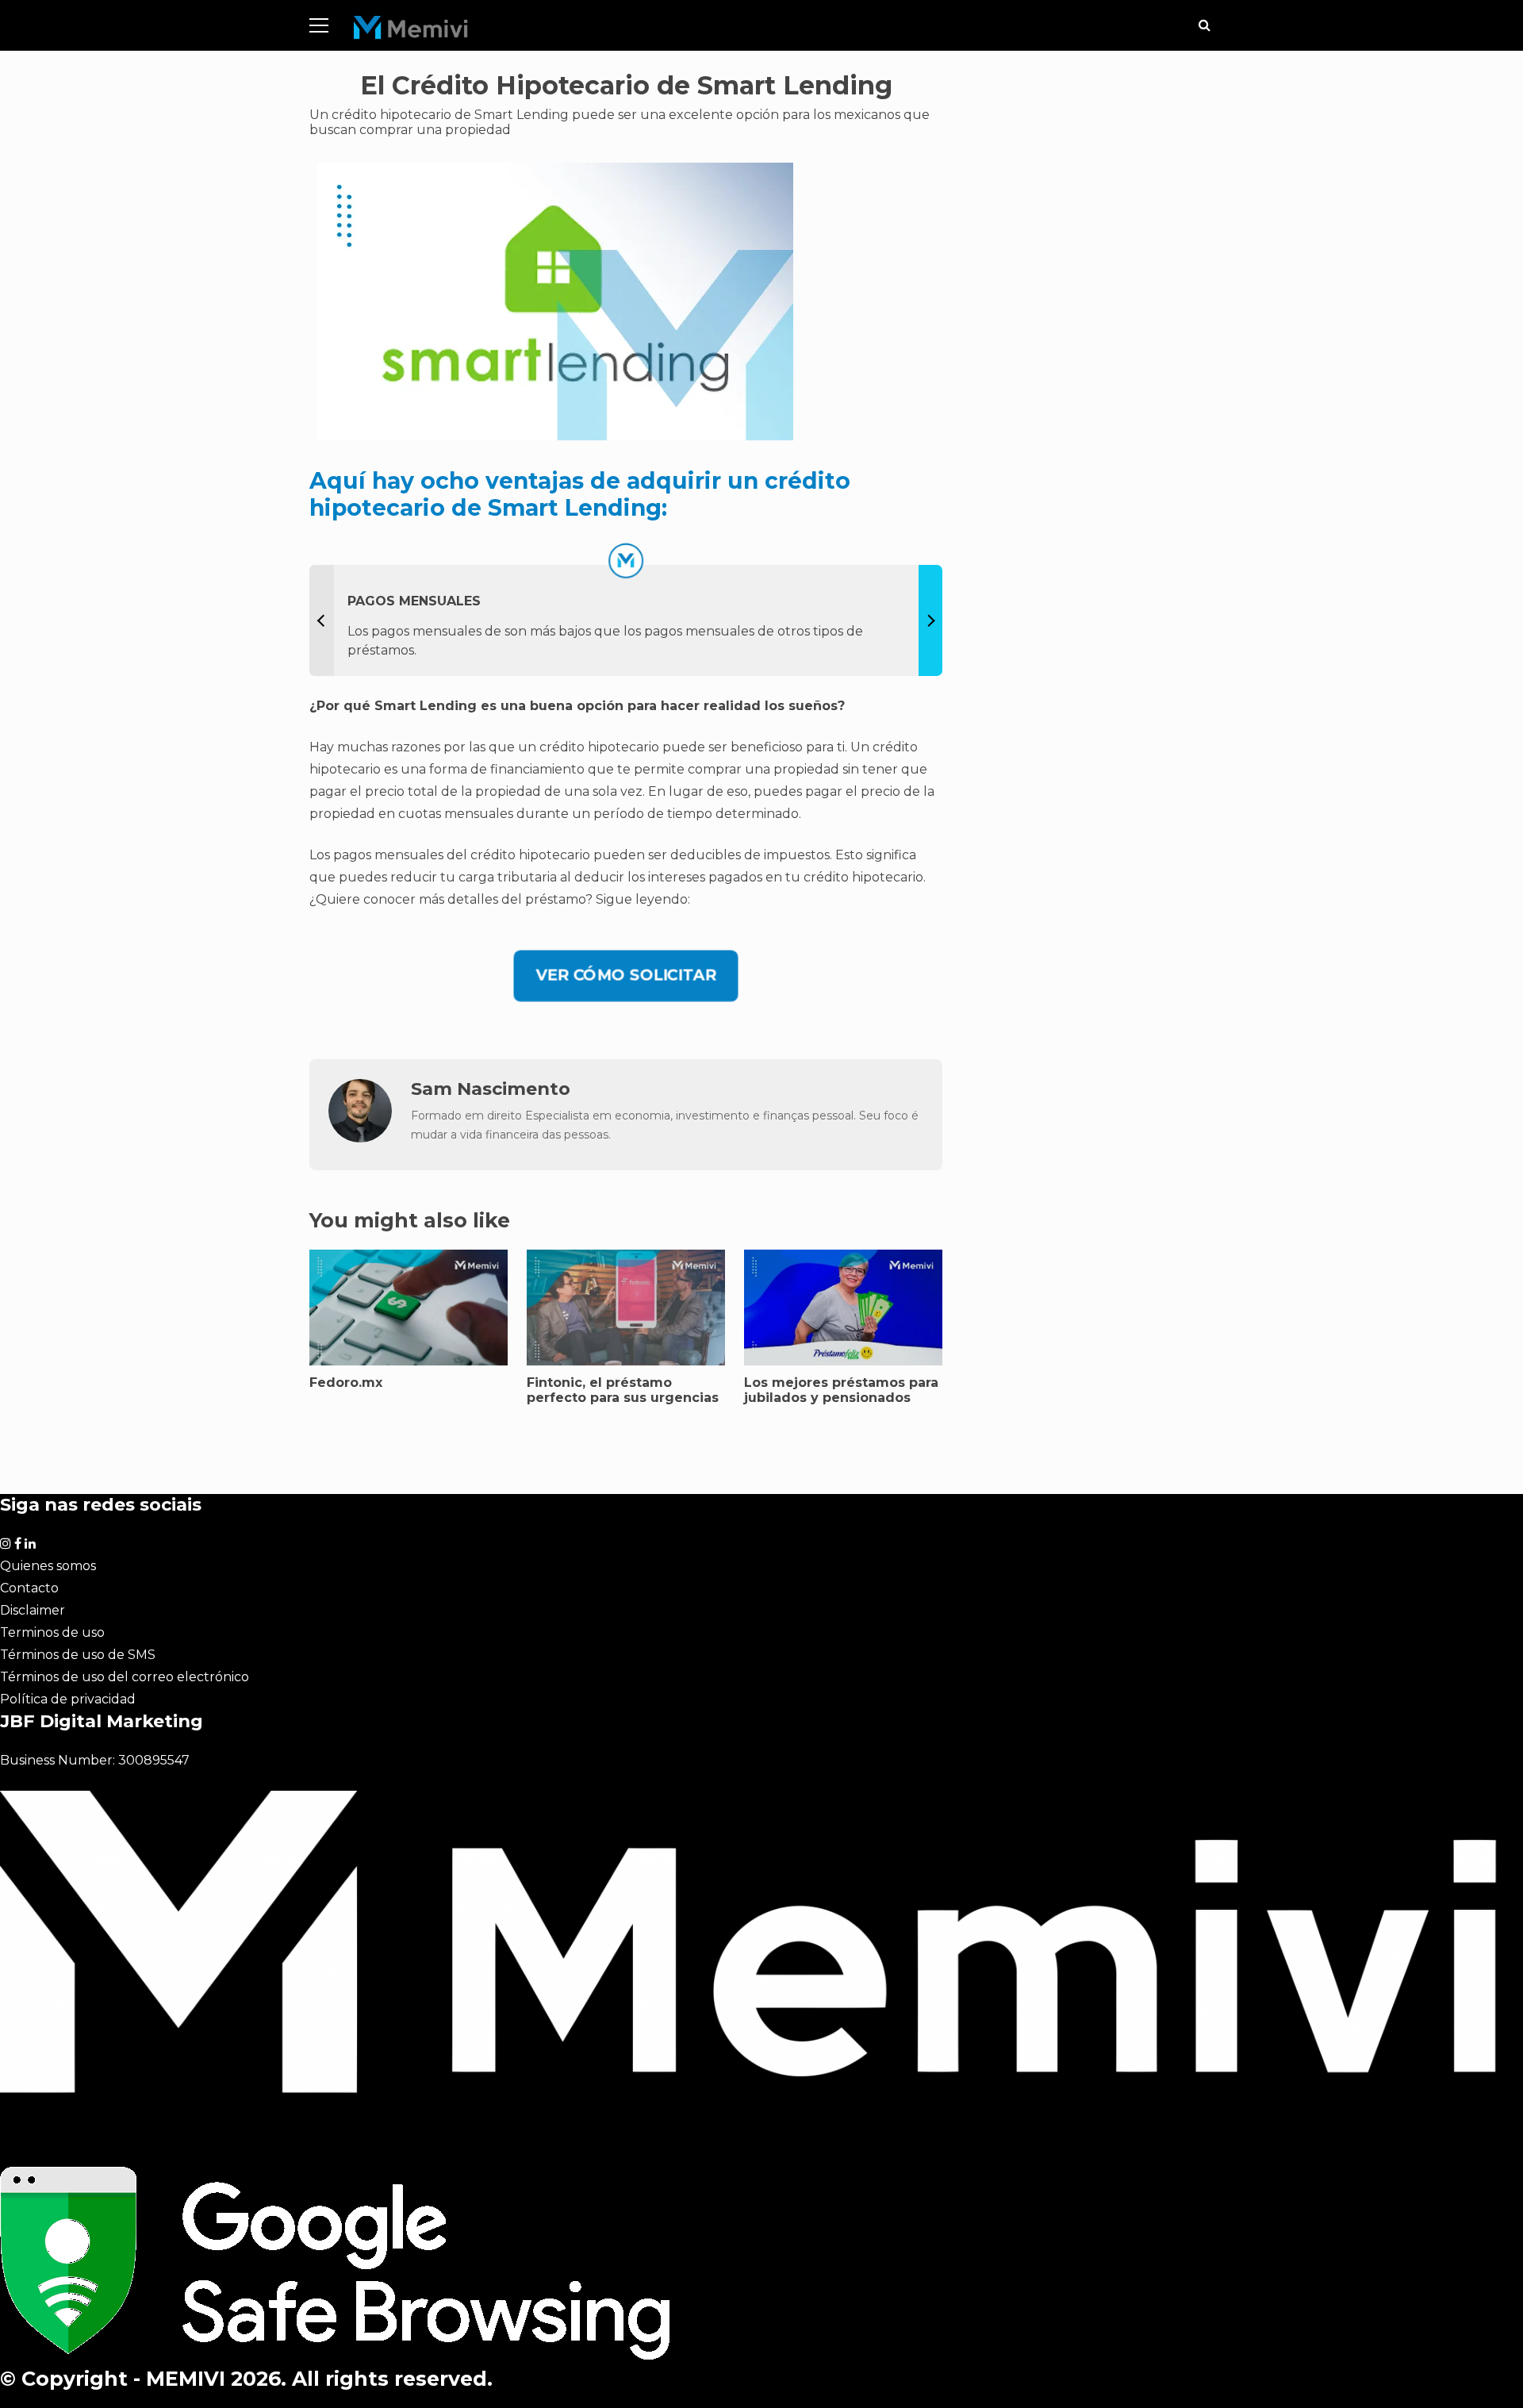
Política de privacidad (68, 1699)
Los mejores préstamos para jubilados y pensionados (841, 1390)
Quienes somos (48, 1566)
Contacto (29, 1588)
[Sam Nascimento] (360, 1138)
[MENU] (319, 25)
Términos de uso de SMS (78, 1655)
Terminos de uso (52, 1632)
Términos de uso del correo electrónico (125, 1677)
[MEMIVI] (411, 31)
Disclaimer (33, 1610)
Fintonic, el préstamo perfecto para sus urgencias (623, 1390)
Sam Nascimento (491, 1089)
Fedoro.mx (346, 1383)
